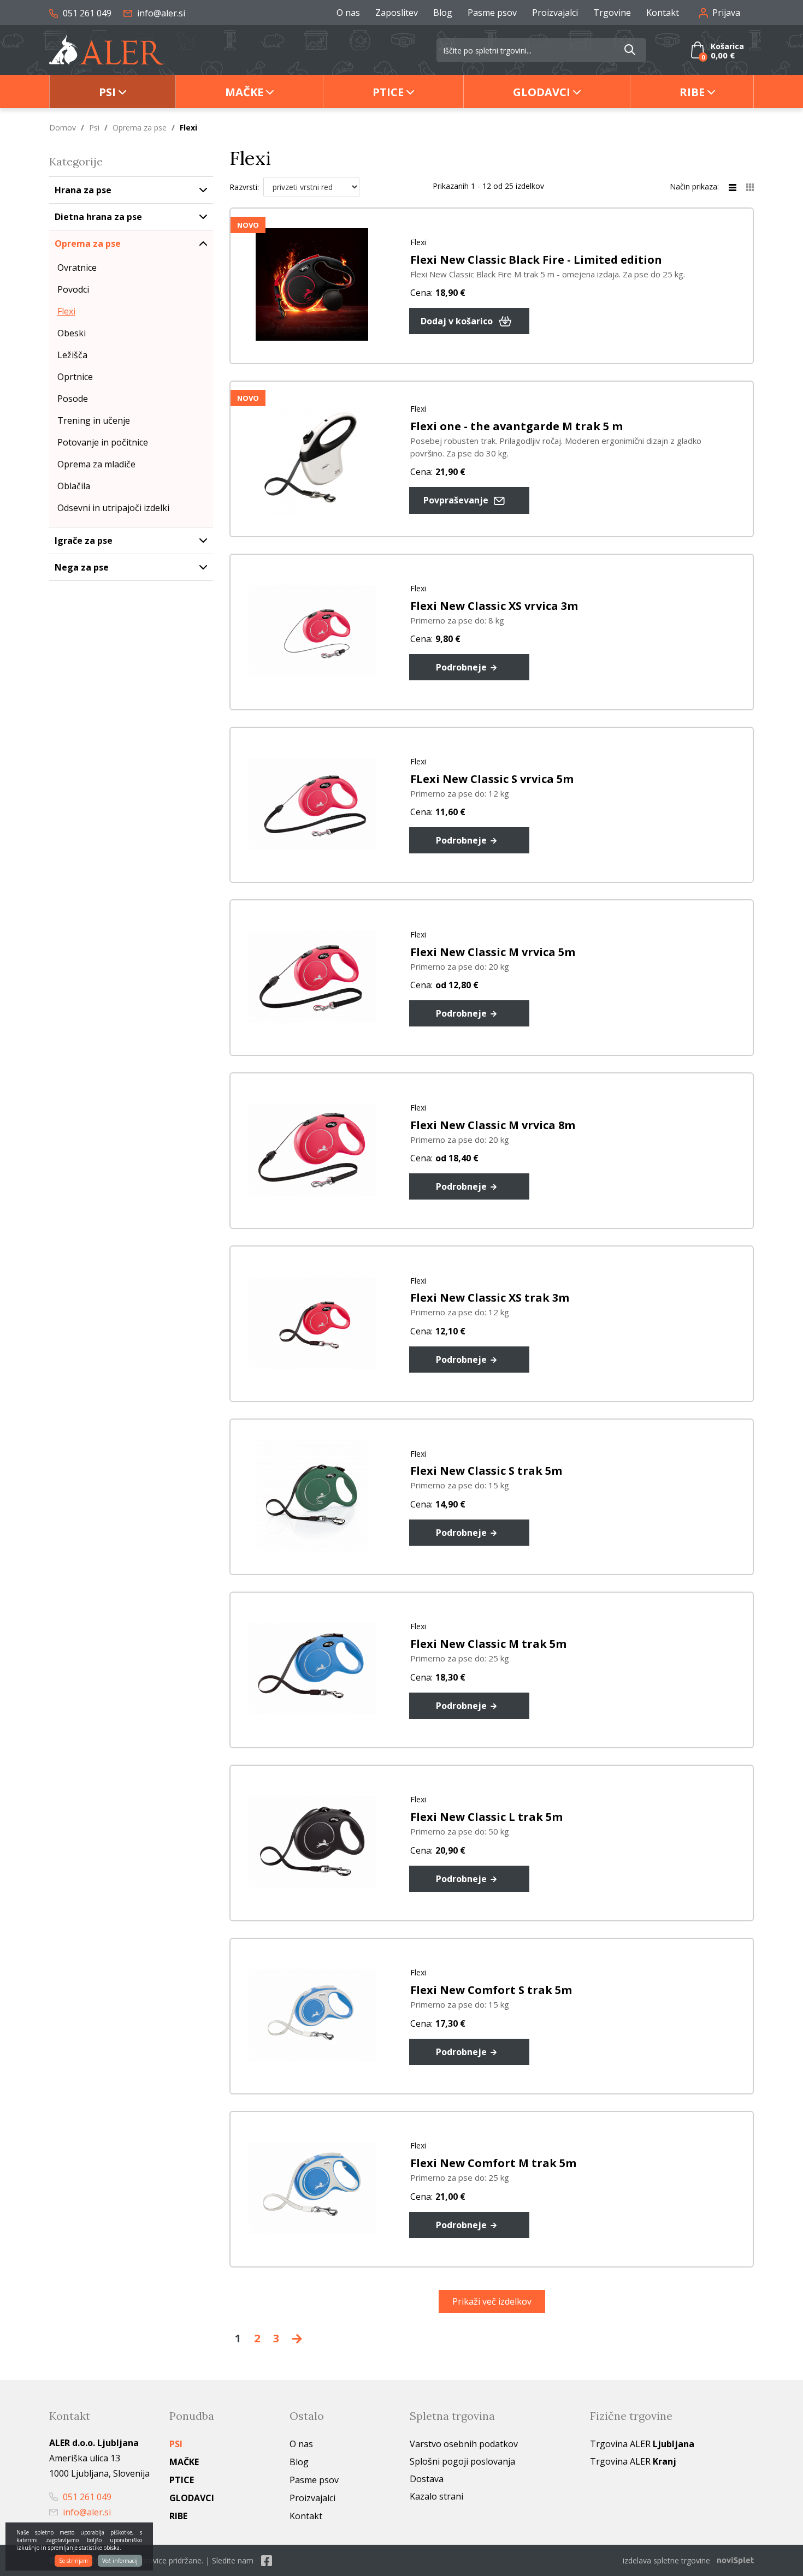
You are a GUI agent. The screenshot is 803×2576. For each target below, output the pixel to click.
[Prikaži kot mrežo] (750, 186)
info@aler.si (160, 13)
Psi (107, 92)
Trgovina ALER (642, 2444)
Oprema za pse (140, 127)
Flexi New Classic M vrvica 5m (493, 952)
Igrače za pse (84, 541)
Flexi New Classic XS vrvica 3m (494, 606)
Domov (63, 127)
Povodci (73, 289)
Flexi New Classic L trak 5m (486, 1817)
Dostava (427, 2479)
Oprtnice (75, 377)
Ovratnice (77, 268)
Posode (73, 399)
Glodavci (542, 92)
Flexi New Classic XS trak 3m (490, 1298)
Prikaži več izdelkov (492, 2301)
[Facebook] (267, 2560)
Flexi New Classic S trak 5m (486, 1471)
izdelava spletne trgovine (666, 2560)
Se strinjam (73, 2561)
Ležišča (72, 355)
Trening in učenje (94, 420)
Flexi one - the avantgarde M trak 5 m (516, 426)
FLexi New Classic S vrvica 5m (492, 779)
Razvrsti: (244, 187)
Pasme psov (492, 13)
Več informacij (120, 2561)
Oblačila (74, 486)
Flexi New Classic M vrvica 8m (493, 1125)
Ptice (388, 92)
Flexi (66, 311)
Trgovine (612, 13)
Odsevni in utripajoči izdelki (113, 508)
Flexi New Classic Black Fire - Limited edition (536, 260)
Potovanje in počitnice (103, 442)
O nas (348, 13)
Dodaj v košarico (458, 321)
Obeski (72, 333)
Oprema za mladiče (96, 464)
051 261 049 (86, 13)
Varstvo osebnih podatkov (464, 2444)
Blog (443, 13)
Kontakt (663, 13)
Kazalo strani (436, 2496)
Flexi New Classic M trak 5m (488, 1644)
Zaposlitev (397, 13)
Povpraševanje (457, 500)
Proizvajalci (555, 13)
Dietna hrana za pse (98, 217)
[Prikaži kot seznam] (737, 186)
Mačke (244, 92)
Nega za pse (82, 567)
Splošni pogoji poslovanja (462, 2461)
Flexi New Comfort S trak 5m (491, 1990)
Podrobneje (462, 667)
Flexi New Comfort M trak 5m (493, 2163)
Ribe (692, 92)
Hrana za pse (83, 190)
